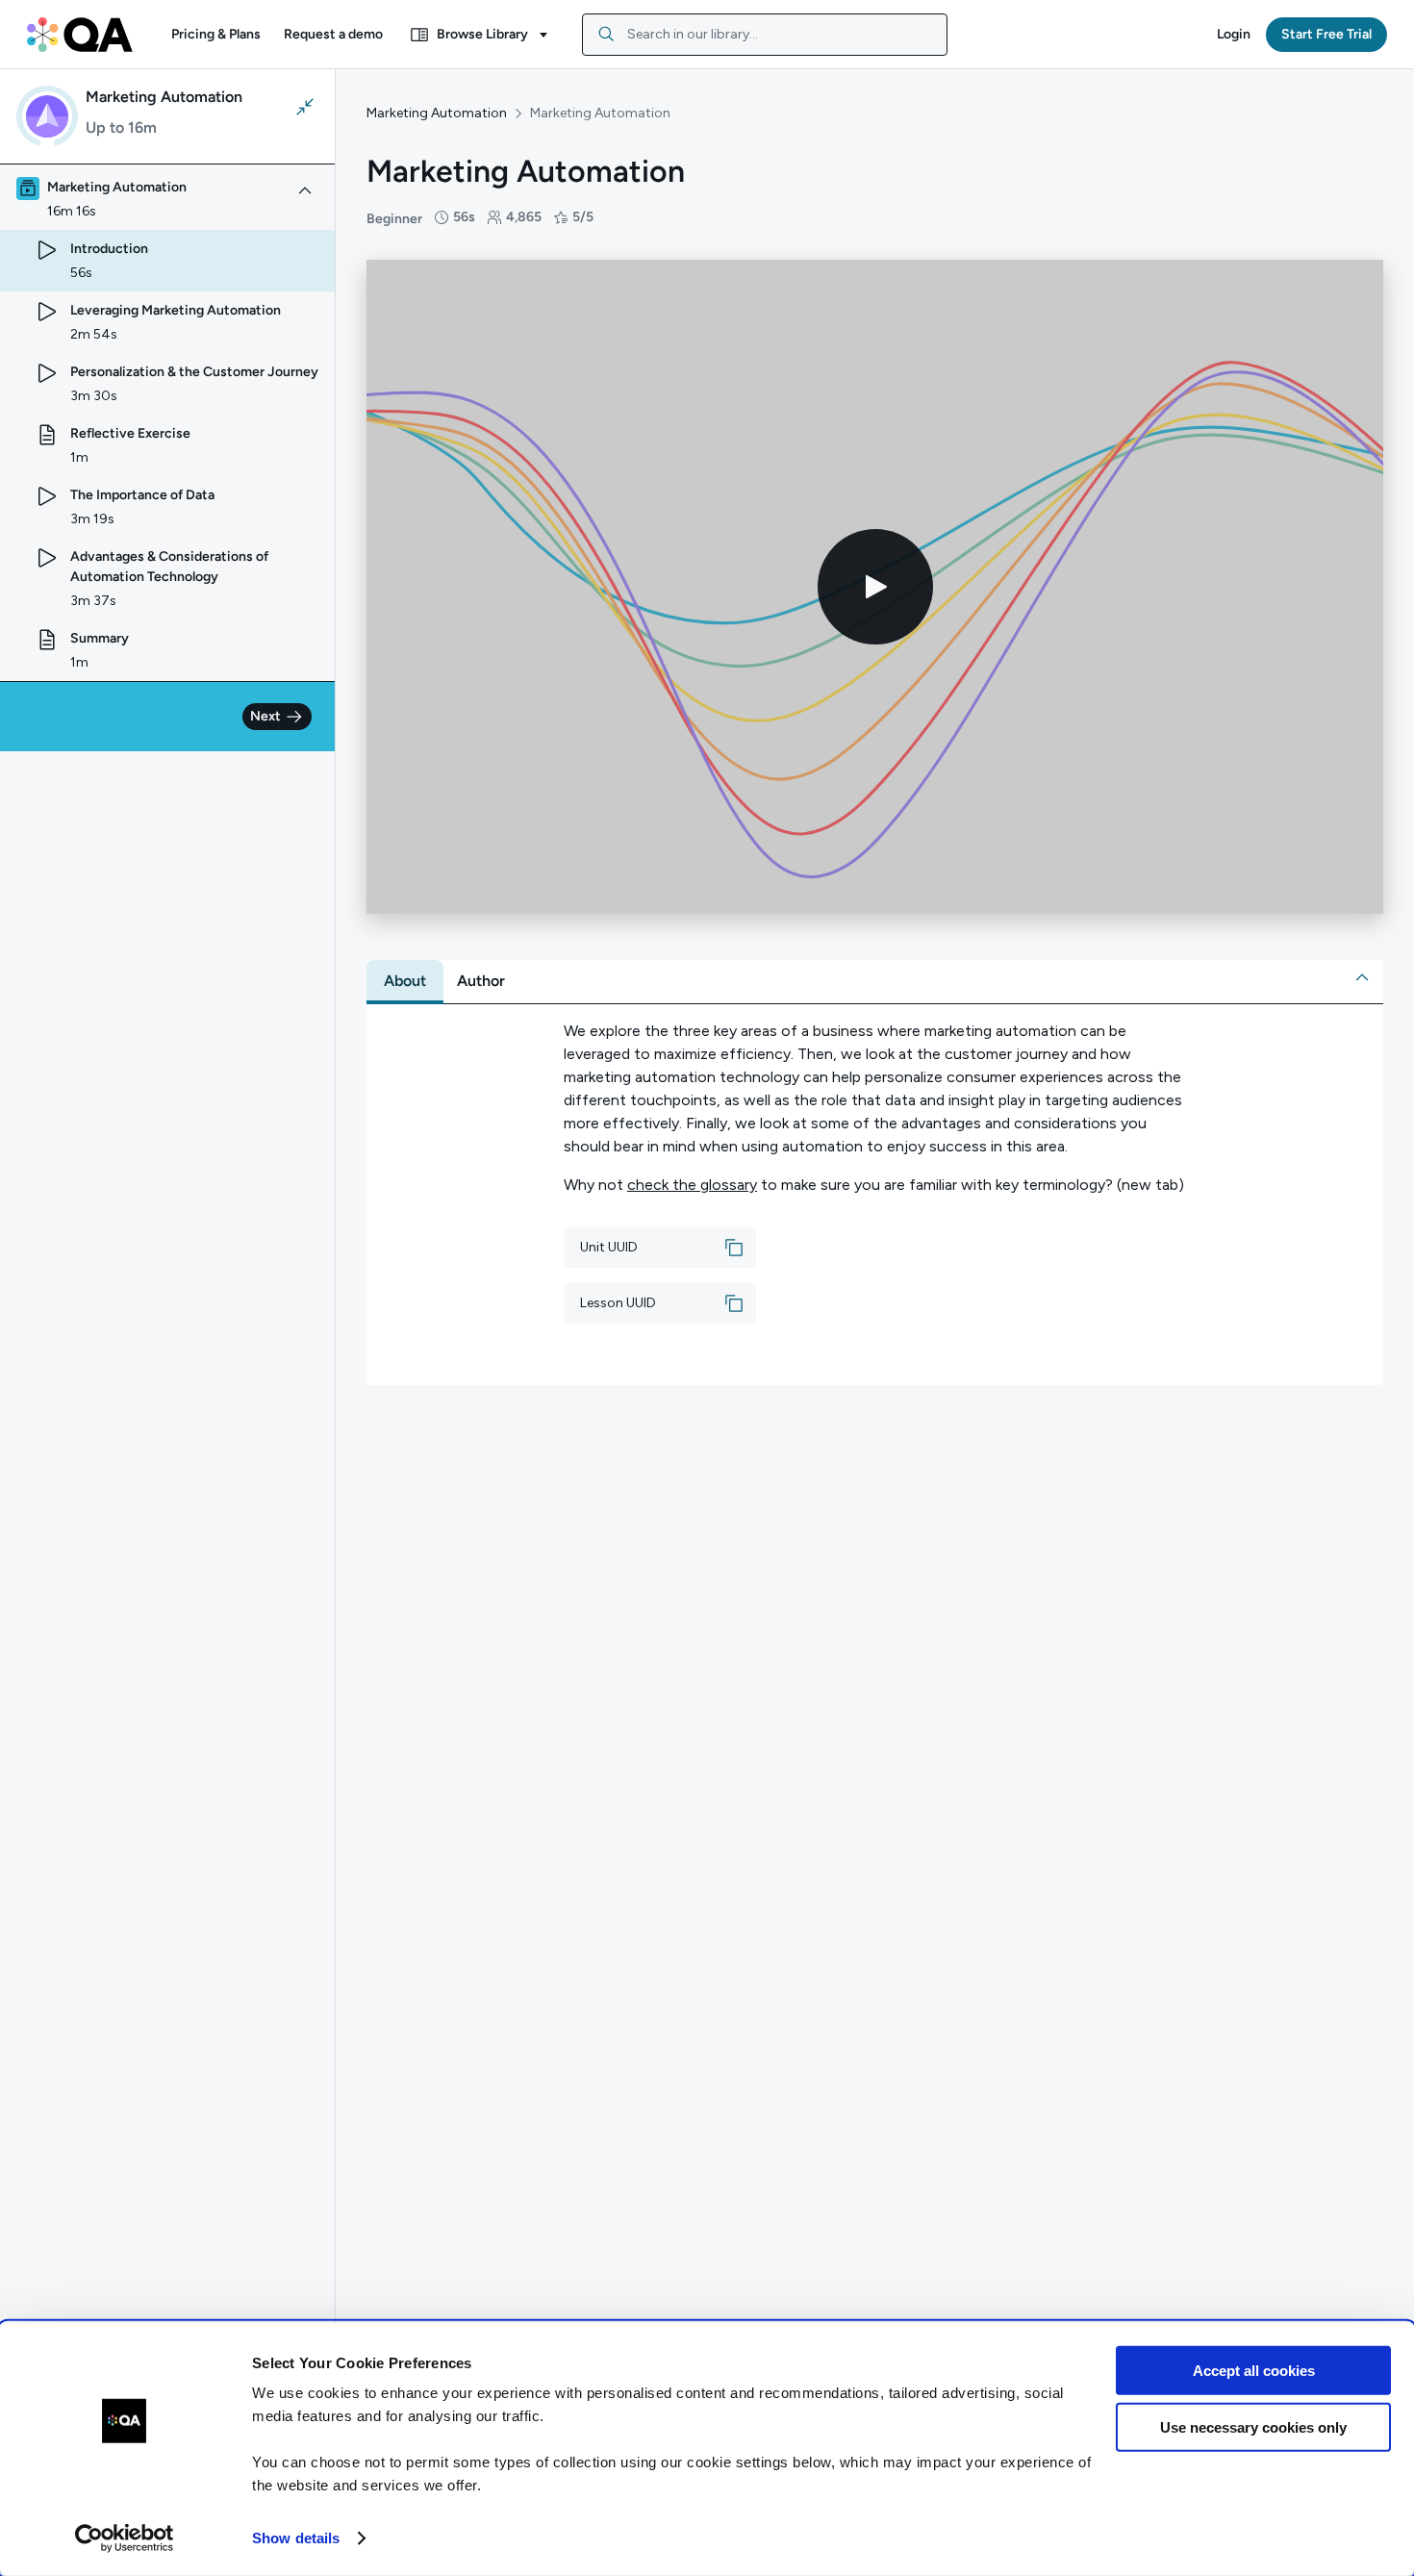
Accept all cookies (1254, 2371)
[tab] (405, 981)
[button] (216, 35)
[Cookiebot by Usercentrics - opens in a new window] (125, 2538)
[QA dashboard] (80, 35)
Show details (296, 2538)
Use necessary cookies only (1253, 2426)
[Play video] (875, 587)
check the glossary (692, 1185)
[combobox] (765, 35)
